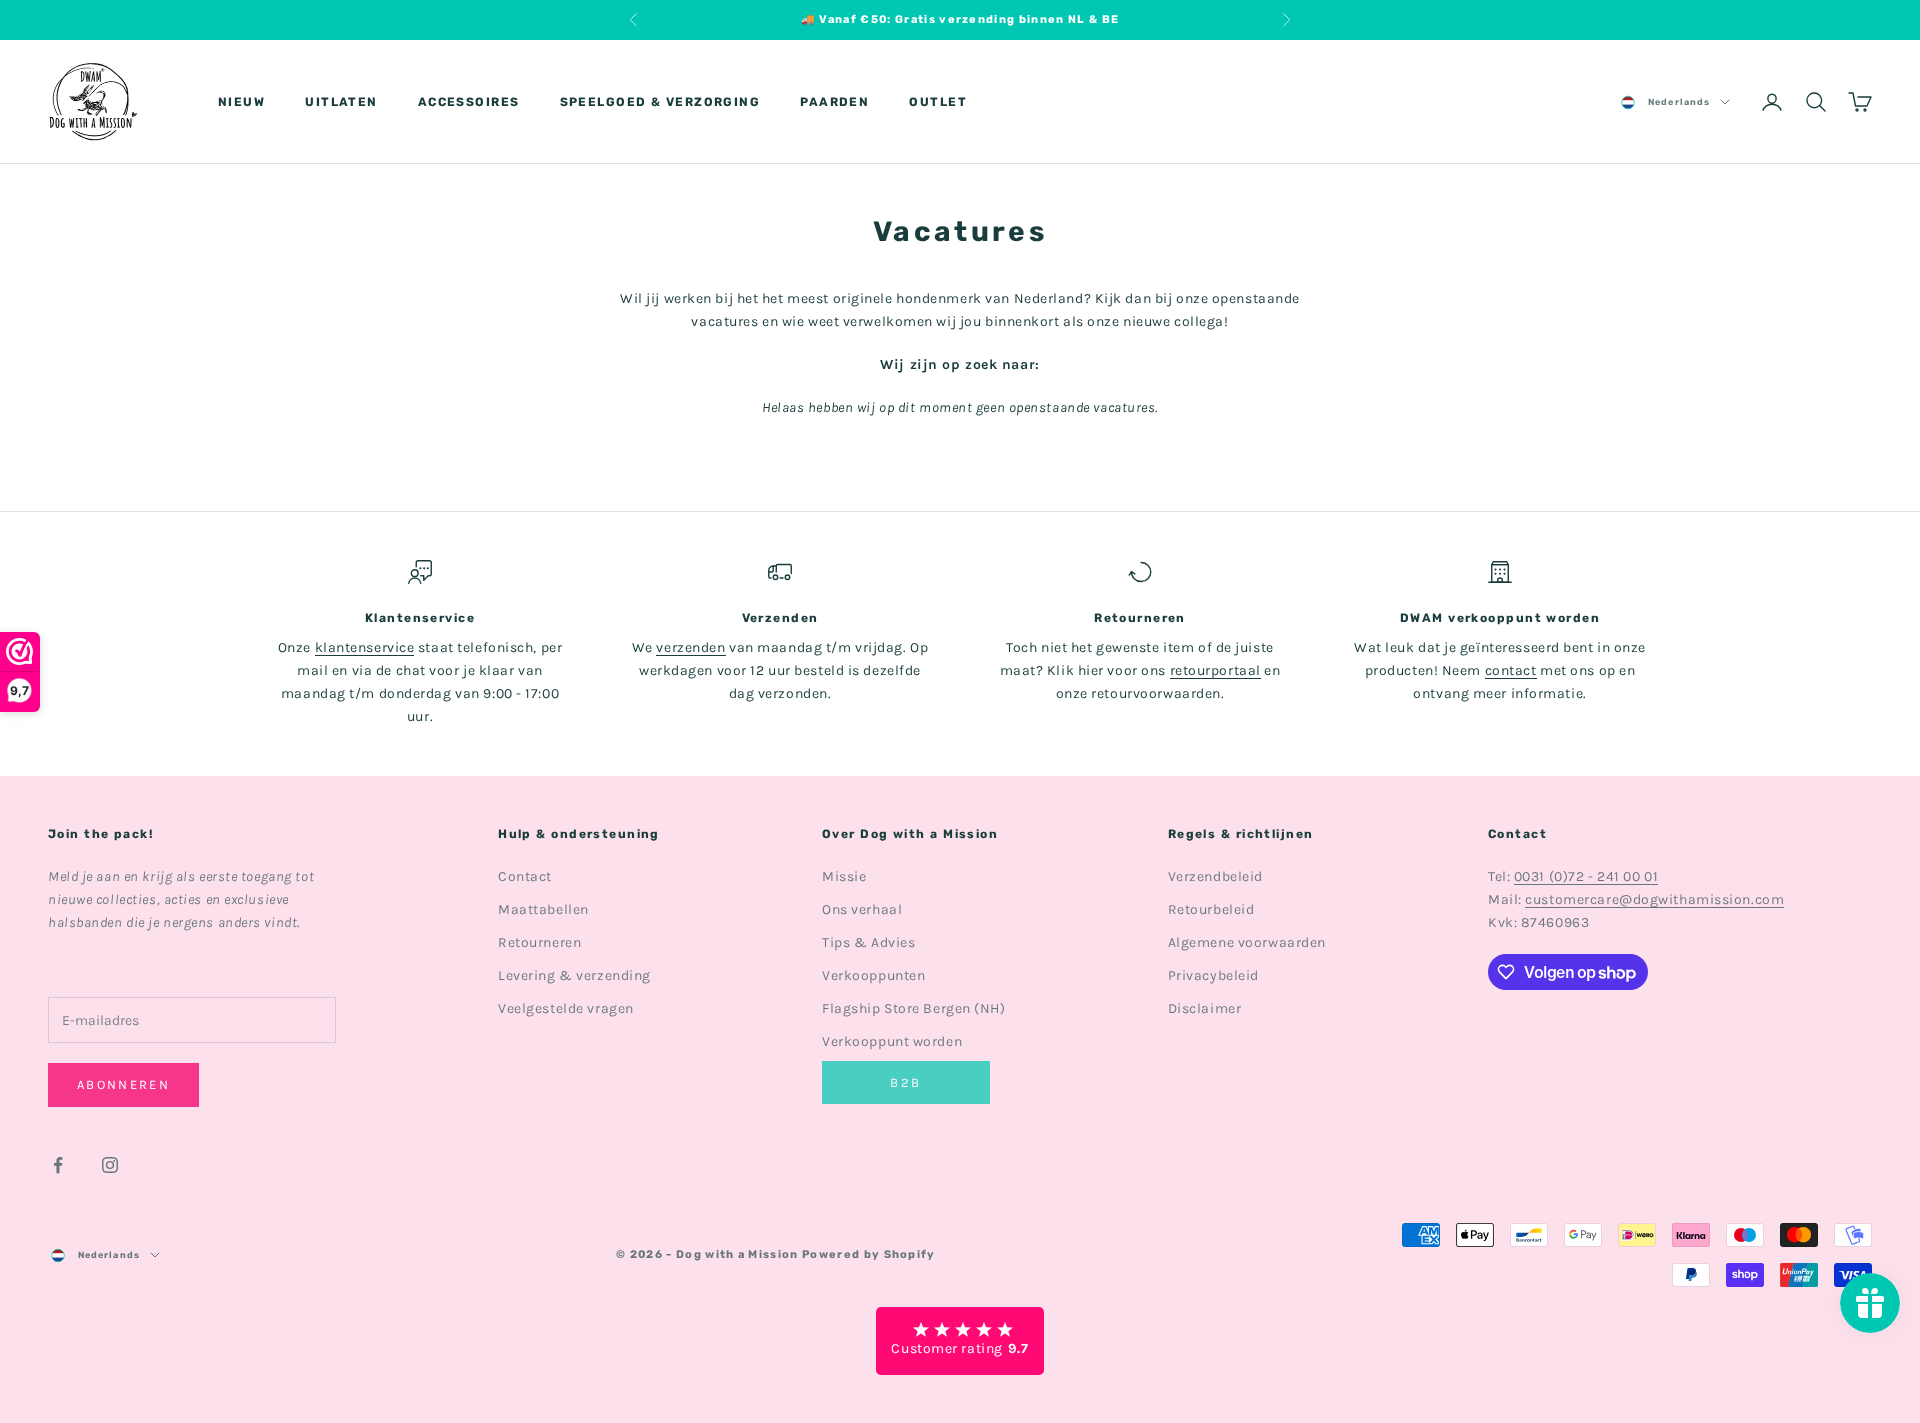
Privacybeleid (1213, 975)
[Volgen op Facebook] (58, 1165)
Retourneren (539, 942)
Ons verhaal (862, 909)
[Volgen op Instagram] (110, 1165)
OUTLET (938, 102)
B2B (905, 1082)
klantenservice (365, 647)
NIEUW (241, 102)
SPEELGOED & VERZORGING (660, 102)
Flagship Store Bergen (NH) (914, 1008)
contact (1511, 670)
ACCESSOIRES (469, 102)
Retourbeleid (1211, 909)
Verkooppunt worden (892, 1041)
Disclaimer (1205, 1008)
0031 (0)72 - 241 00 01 (1586, 876)
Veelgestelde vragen (566, 1008)
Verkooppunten (873, 975)
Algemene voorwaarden (1247, 942)
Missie (844, 876)
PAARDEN (834, 102)
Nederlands (1679, 102)
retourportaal (1215, 670)
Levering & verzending (574, 975)
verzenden (690, 647)
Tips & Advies (868, 942)
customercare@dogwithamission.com (1654, 899)
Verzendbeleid (1215, 876)
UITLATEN (341, 102)
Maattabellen (543, 909)
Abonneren (123, 1084)
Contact (525, 876)
